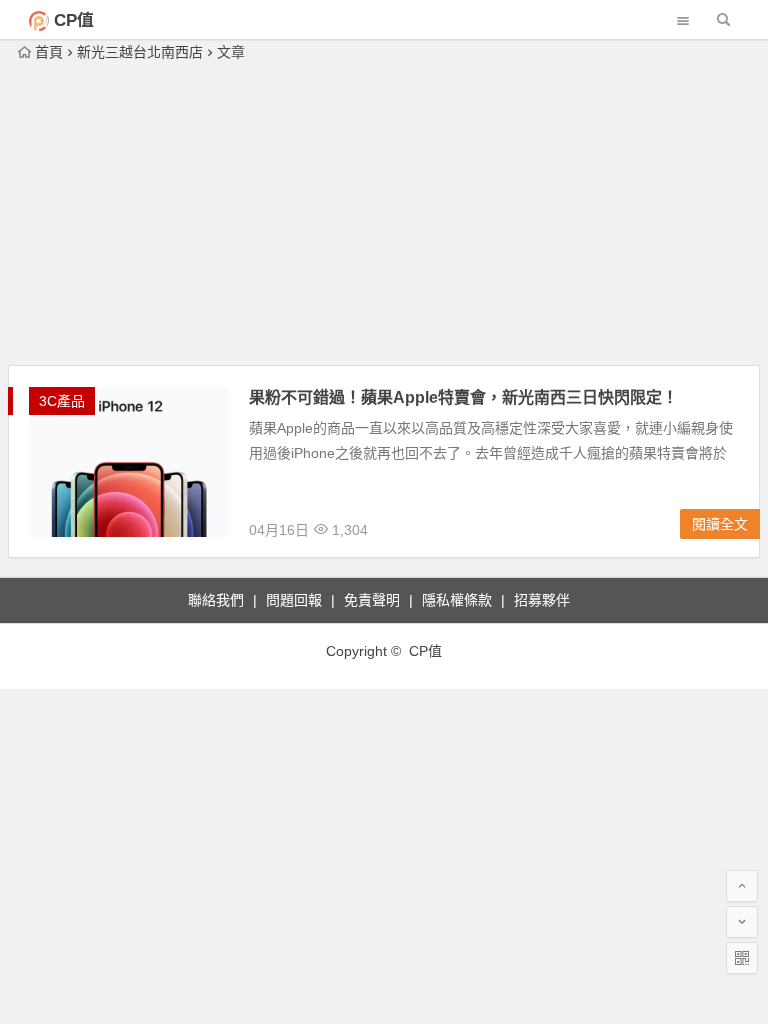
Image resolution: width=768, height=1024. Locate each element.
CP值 (74, 20)
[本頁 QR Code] (742, 958)
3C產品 (62, 401)
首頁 (49, 52)
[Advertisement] (384, 215)
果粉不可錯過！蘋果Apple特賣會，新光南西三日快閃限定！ (463, 397)
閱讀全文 (720, 524)
